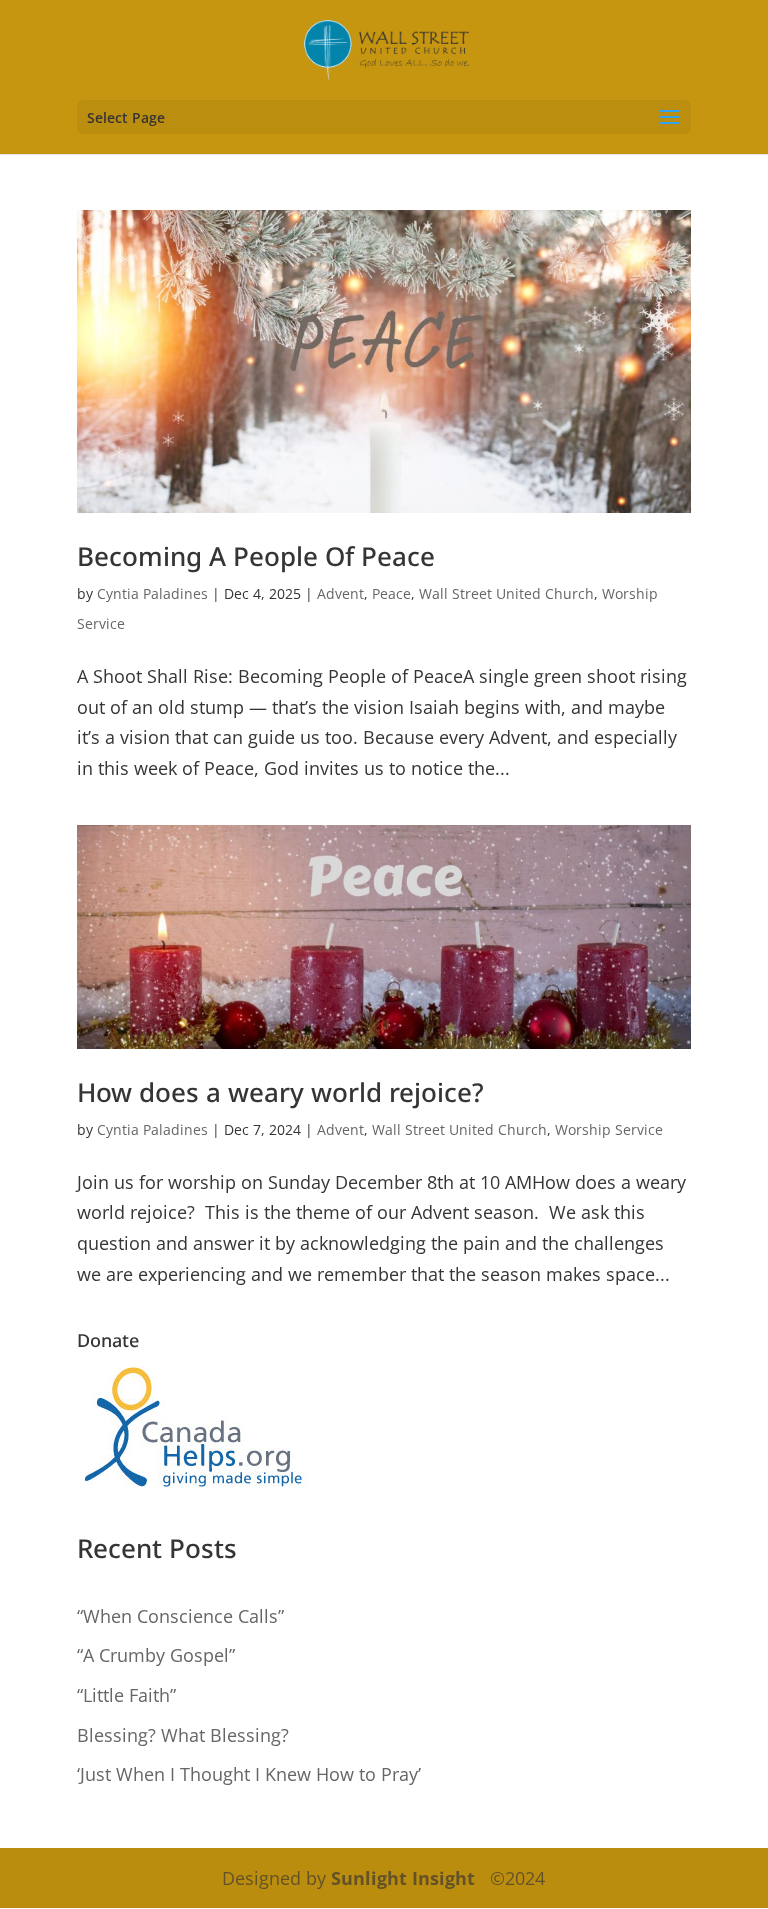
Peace (391, 593)
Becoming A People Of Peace (256, 556)
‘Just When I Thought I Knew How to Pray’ (249, 1774)
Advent (340, 593)
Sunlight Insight (403, 1878)
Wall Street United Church (506, 593)
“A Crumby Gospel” (156, 1655)
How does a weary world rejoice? (280, 1092)
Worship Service (609, 1129)
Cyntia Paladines (152, 593)
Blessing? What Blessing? (183, 1735)
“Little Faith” (126, 1695)
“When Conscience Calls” (180, 1616)
